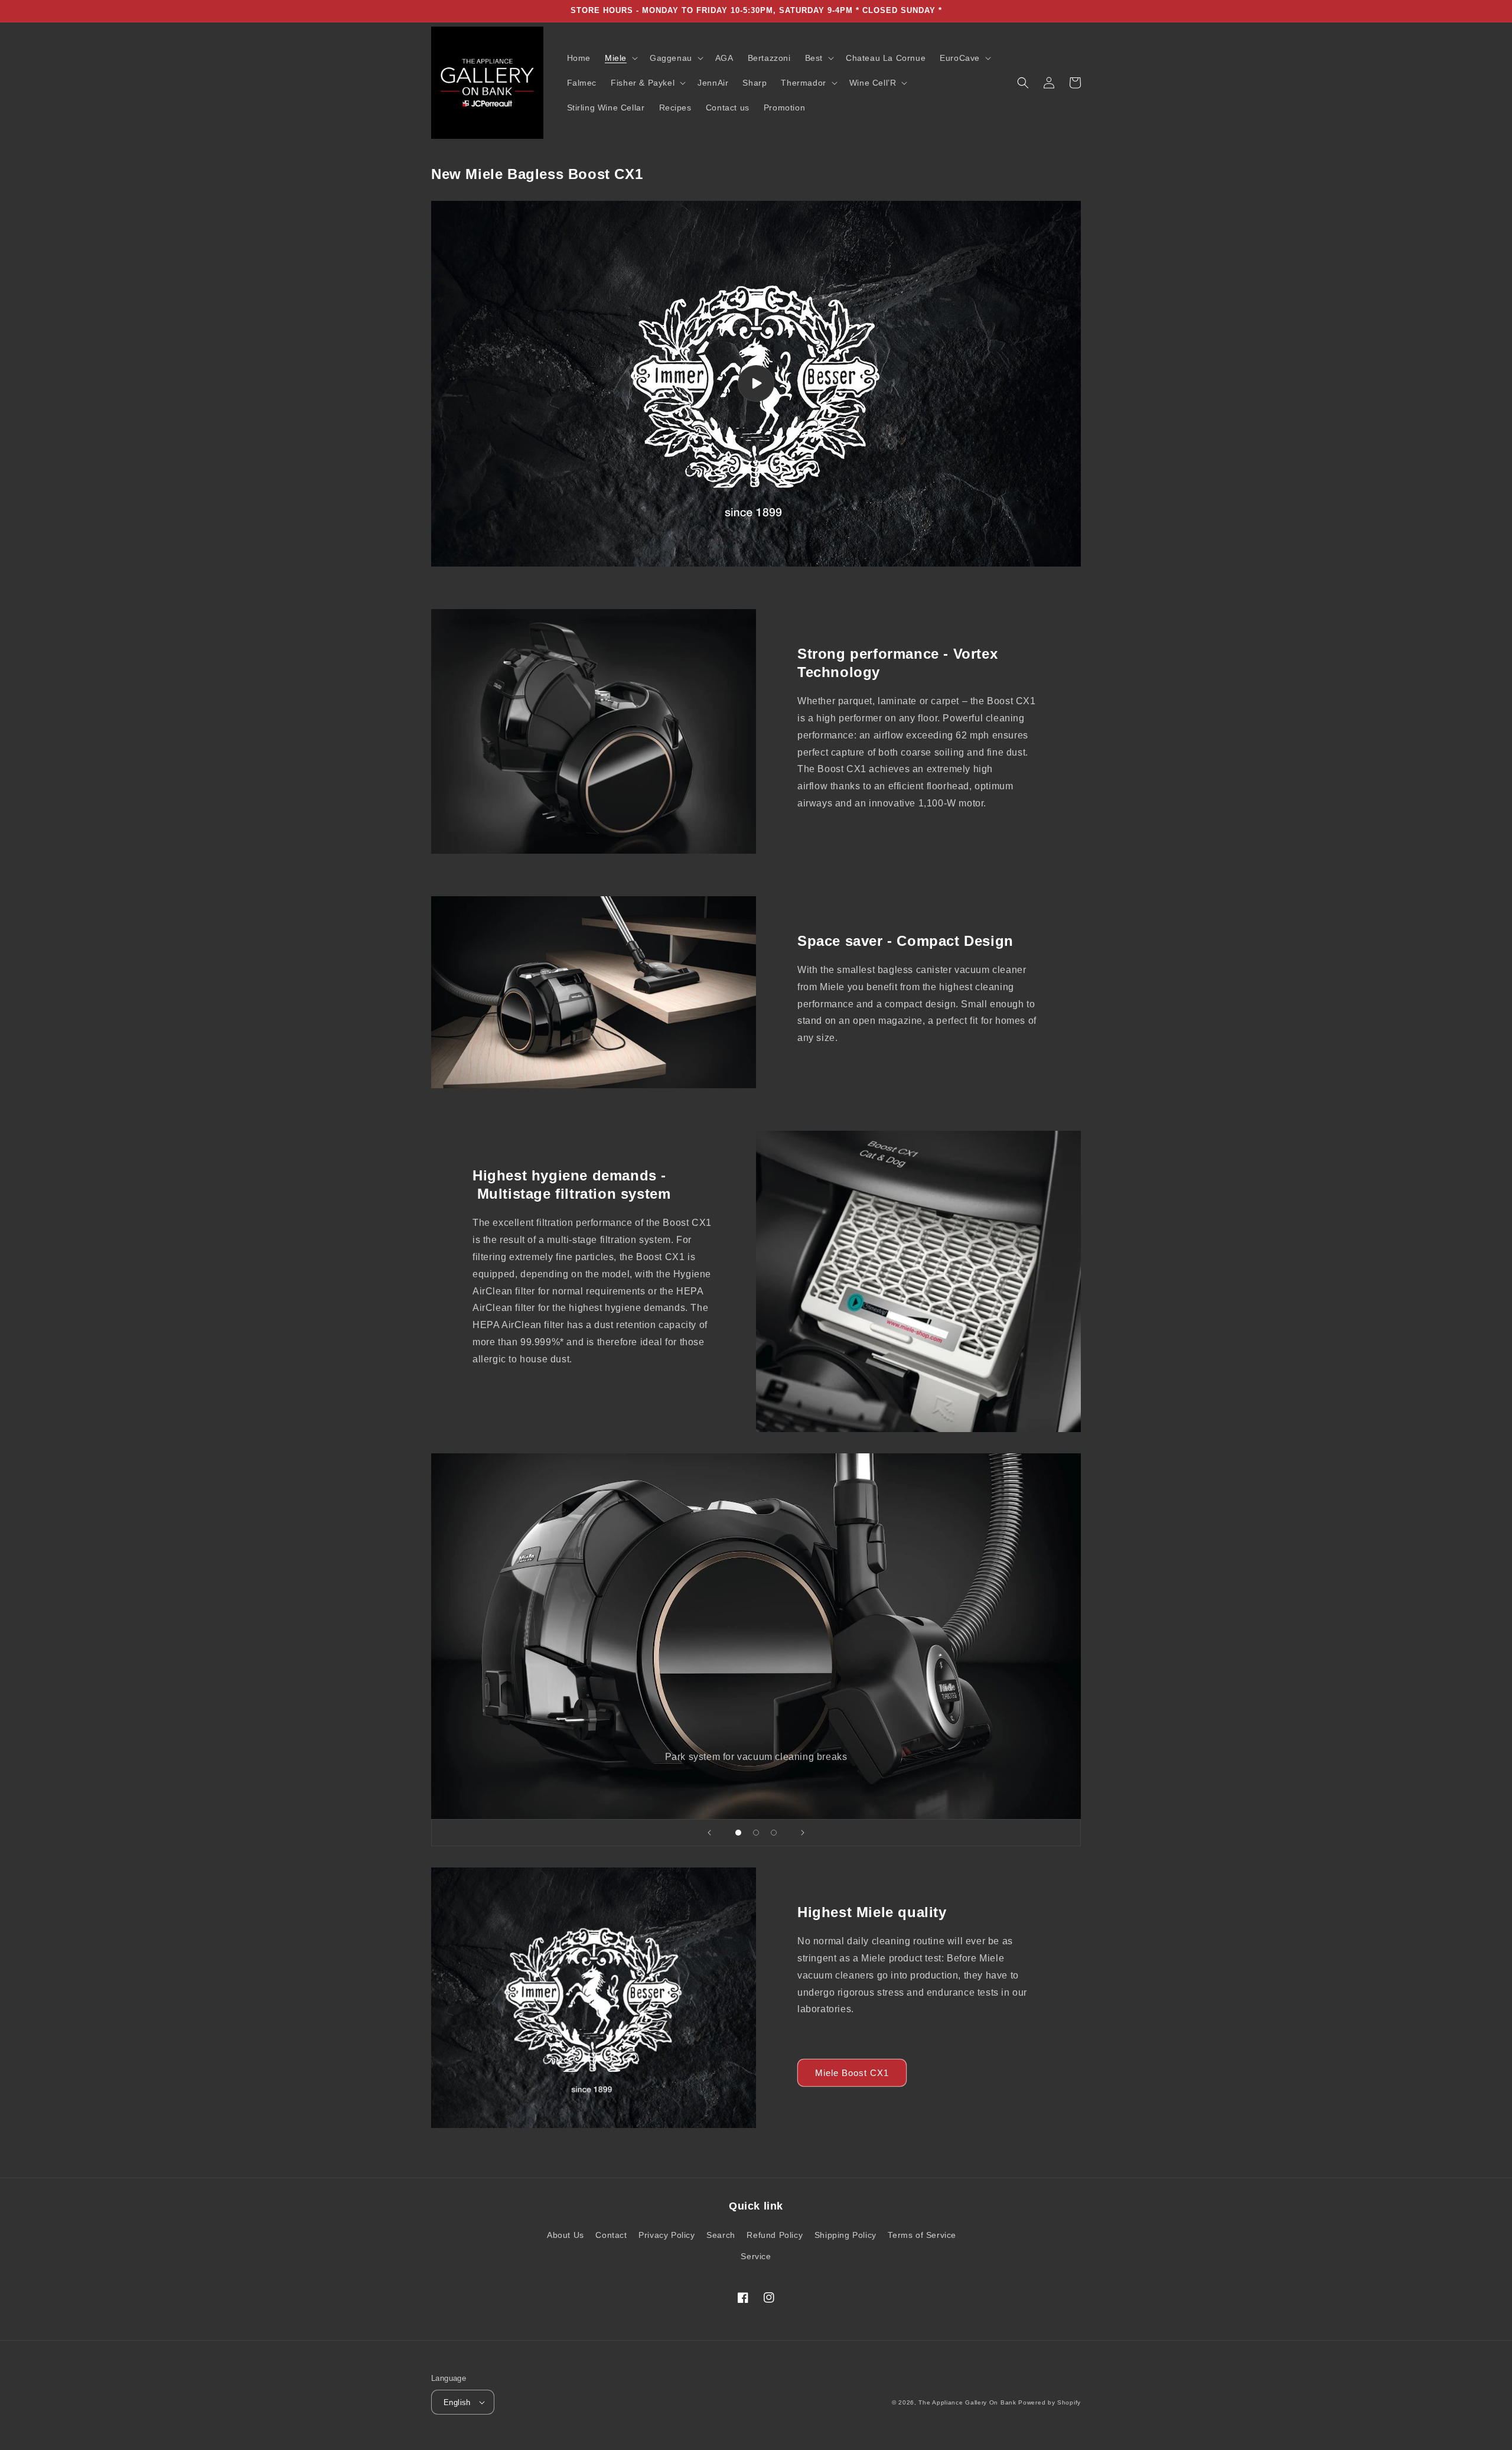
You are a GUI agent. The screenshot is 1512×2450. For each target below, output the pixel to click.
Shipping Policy (845, 2235)
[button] (620, 58)
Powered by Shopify (1050, 2402)
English (457, 2402)
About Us (566, 2235)
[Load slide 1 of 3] (738, 1833)
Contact (611, 2235)
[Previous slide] (709, 1833)
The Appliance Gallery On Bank (967, 2402)
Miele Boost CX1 (852, 2073)
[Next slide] (803, 1833)
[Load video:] (756, 384)
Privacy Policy (667, 2235)
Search (721, 2235)
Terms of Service (922, 2235)
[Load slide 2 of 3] (756, 1833)
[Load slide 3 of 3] (774, 1833)
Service (756, 2256)
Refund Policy (775, 2235)
